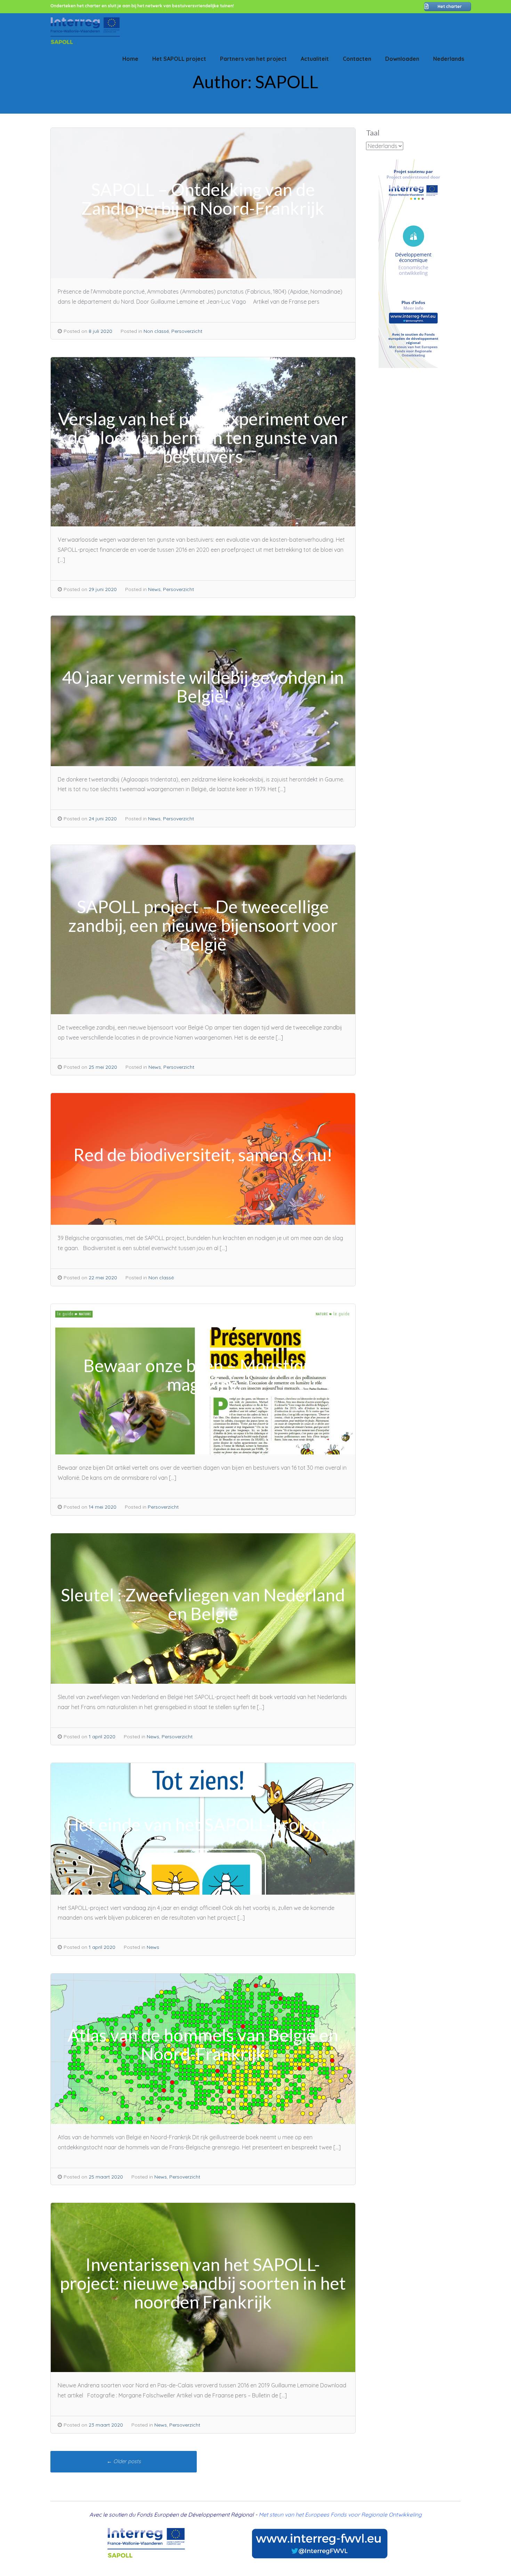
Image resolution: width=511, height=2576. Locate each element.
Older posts (124, 2461)
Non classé (156, 331)
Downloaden (402, 59)
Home (130, 59)
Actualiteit (315, 59)
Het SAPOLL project (179, 59)
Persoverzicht (187, 331)
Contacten (357, 59)
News (154, 589)
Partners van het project (253, 59)
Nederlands (449, 59)
